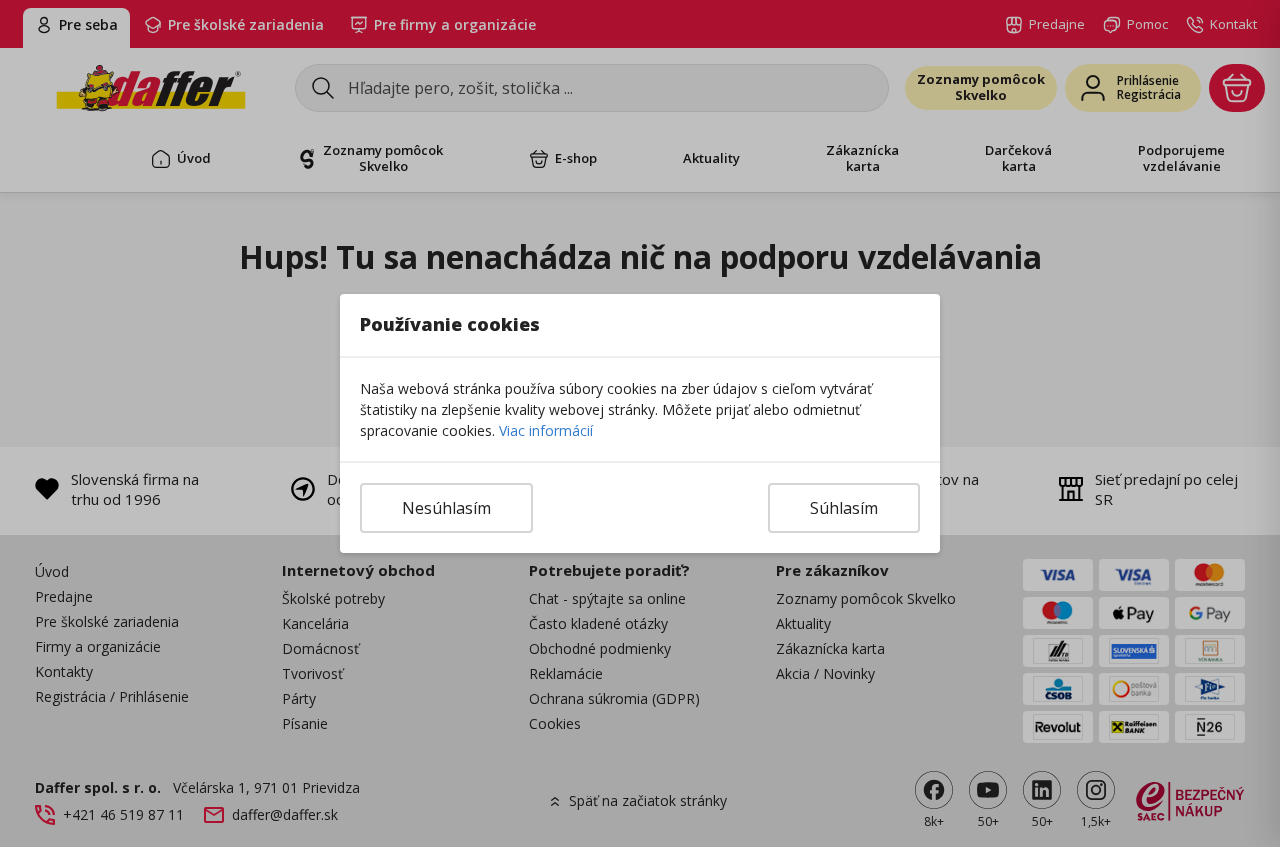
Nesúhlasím (446, 508)
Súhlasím (844, 508)
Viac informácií (546, 430)
